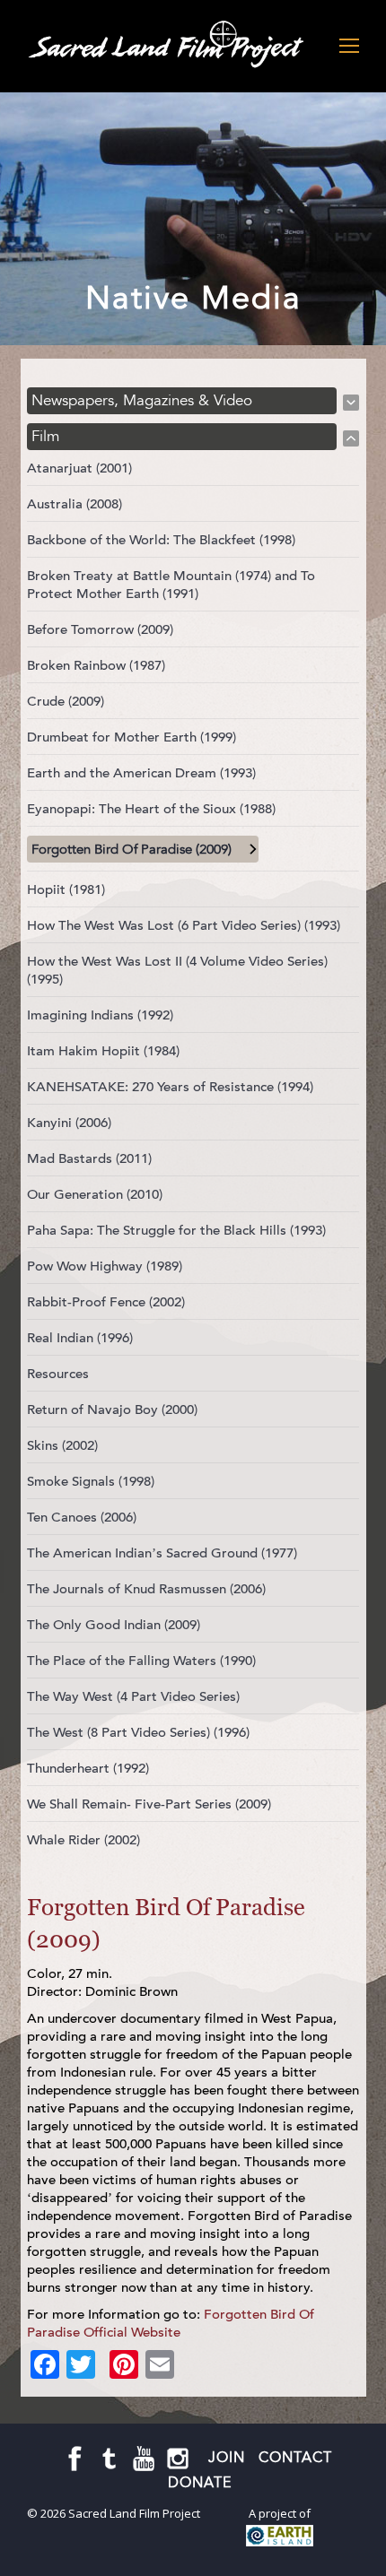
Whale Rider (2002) (83, 1840)
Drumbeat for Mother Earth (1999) (132, 737)
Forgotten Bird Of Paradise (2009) (132, 849)
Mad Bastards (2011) (89, 1158)
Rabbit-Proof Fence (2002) (106, 1302)
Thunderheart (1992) (88, 1768)
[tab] (193, 401)
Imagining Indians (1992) (100, 1015)
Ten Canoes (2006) (82, 1517)
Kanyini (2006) (69, 1123)
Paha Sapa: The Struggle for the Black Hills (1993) (176, 1230)
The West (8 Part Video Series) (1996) (138, 1732)
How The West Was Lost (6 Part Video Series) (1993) (184, 925)
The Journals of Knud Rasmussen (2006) (146, 1589)
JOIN (227, 2457)
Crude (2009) (66, 701)
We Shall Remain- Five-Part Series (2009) (149, 1804)
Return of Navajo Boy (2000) (112, 1409)
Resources (58, 1374)
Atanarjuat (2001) (79, 468)
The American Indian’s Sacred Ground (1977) (162, 1553)
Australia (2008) (75, 504)
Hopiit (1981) (66, 889)
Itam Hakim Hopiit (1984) (103, 1051)
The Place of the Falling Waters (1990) (141, 1661)
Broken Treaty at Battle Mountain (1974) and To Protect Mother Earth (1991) (171, 585)
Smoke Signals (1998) (91, 1481)
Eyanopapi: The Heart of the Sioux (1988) (151, 809)
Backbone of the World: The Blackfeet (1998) (161, 540)
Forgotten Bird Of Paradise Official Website (171, 2323)
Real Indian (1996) (80, 1338)
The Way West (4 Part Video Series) (133, 1696)
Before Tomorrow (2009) (100, 629)
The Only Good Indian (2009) (114, 1625)
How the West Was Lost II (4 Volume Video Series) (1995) (177, 970)
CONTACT (295, 2457)
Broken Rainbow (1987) (96, 665)
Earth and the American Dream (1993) (141, 773)
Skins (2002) (62, 1445)
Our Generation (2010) (95, 1194)
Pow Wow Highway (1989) (105, 1266)
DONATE (200, 2482)
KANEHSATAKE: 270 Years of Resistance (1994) (170, 1087)
